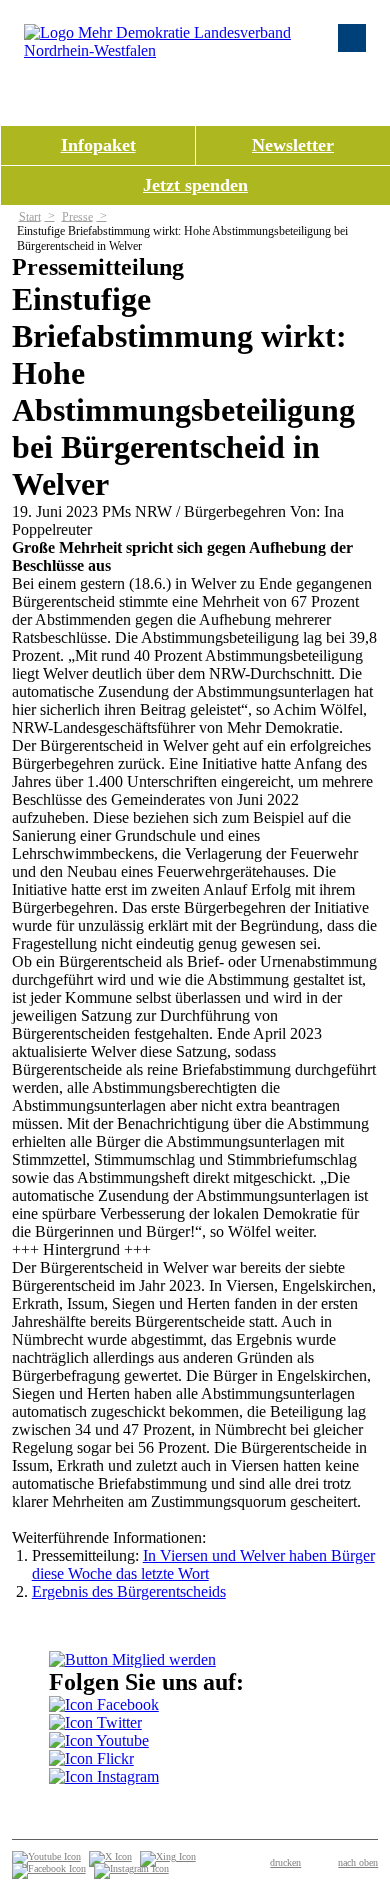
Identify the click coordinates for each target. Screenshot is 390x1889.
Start (30, 216)
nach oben (358, 1862)
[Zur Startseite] (184, 50)
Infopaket (98, 145)
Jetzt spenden (195, 185)
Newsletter (293, 145)
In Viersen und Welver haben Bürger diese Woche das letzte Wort (203, 1564)
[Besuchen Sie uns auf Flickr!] (91, 1758)
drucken (285, 1862)
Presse (77, 216)
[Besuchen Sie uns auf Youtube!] (99, 1740)
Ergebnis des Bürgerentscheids (129, 1591)
